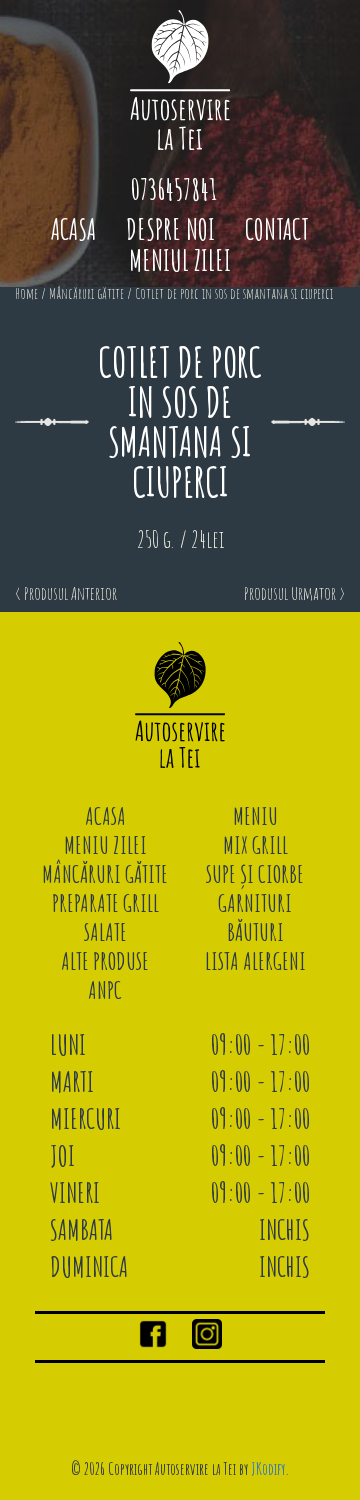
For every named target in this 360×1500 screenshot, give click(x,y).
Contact (277, 229)
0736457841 (174, 189)
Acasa (73, 229)
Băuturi (255, 932)
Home (26, 293)
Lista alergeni (255, 961)
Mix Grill (255, 845)
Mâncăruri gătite (86, 293)
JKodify (268, 1469)
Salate (105, 932)
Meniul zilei (180, 260)
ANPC (105, 990)
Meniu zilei (105, 845)
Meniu (255, 816)
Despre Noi (170, 229)
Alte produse (105, 961)
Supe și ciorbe (255, 874)
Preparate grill (105, 903)
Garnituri (255, 903)
